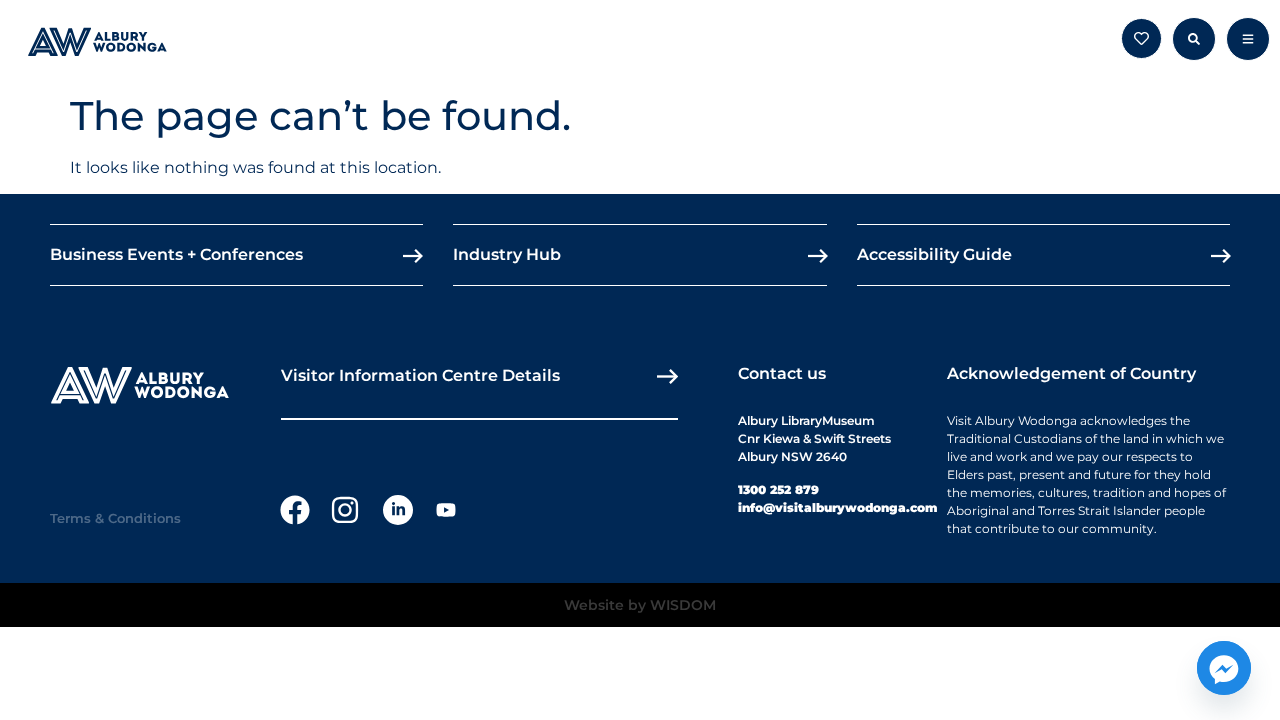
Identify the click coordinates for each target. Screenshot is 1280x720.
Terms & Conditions (115, 518)
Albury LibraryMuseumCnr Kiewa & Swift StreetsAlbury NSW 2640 (814, 438)
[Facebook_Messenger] (1224, 668)
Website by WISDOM (640, 605)
